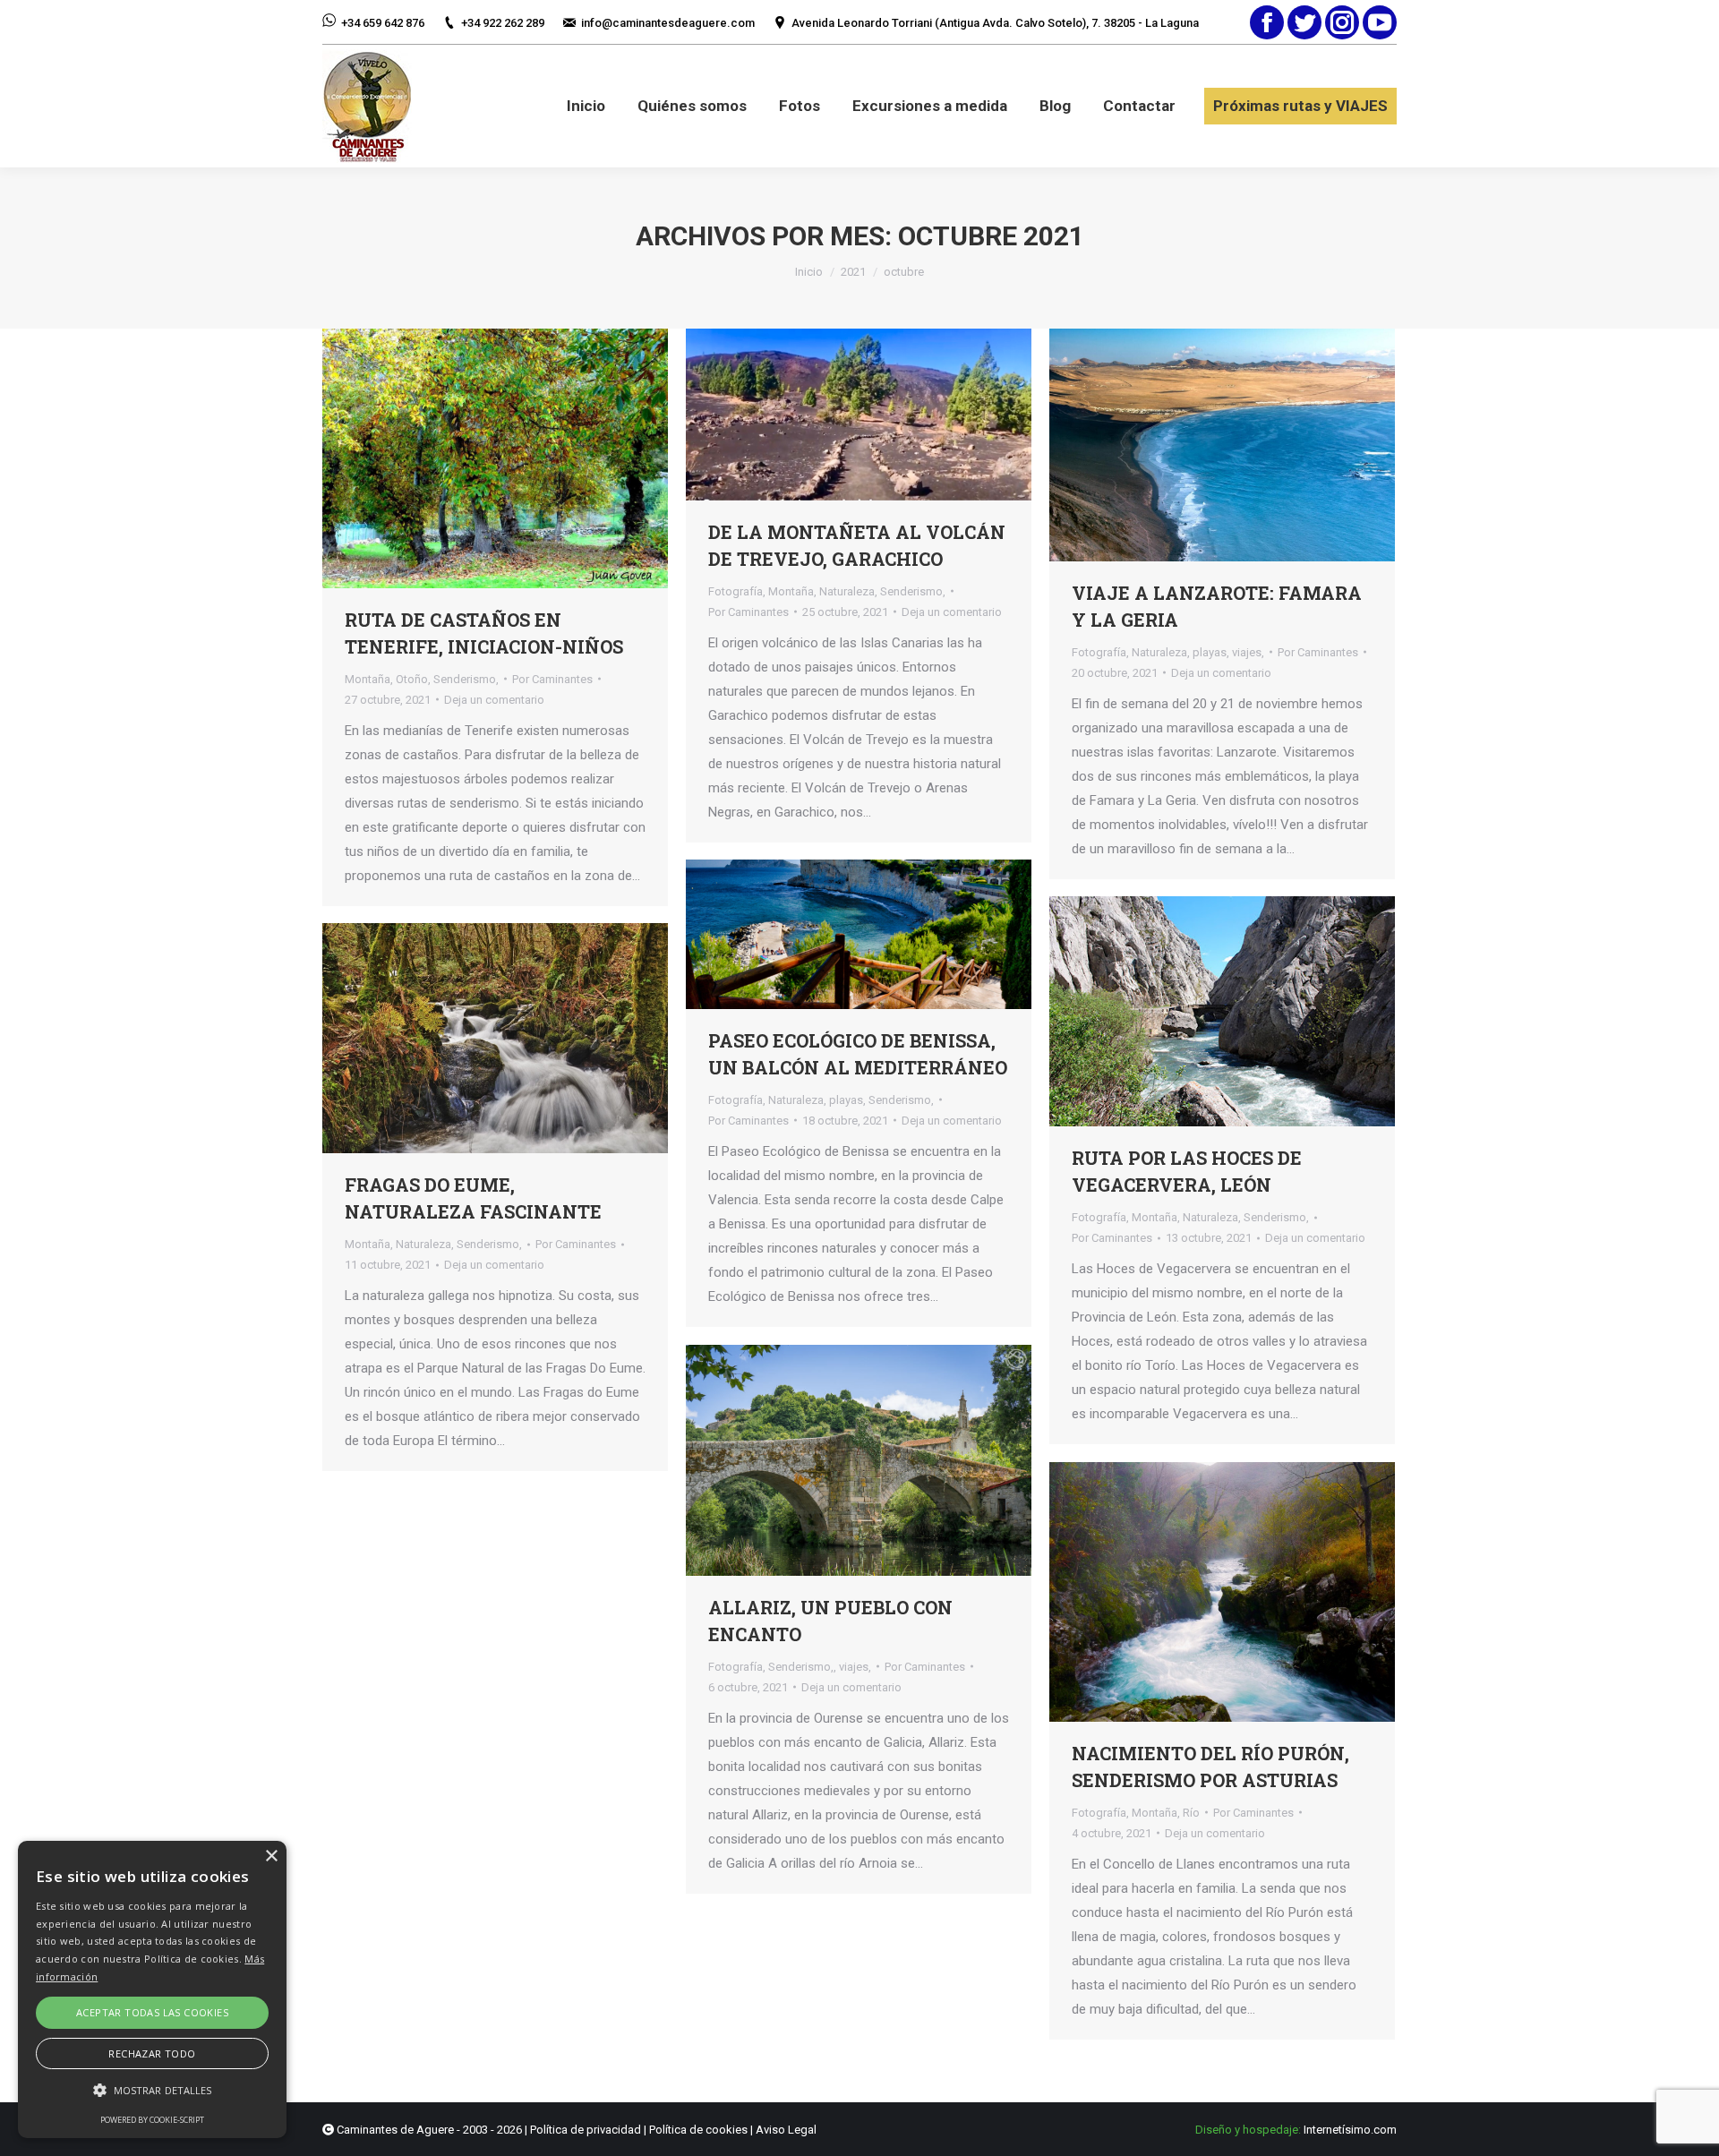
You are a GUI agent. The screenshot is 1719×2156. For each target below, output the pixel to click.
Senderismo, (466, 679)
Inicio (809, 272)
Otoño (412, 679)
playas (1210, 652)
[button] (152, 2090)
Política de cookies (698, 2130)
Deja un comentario (494, 700)
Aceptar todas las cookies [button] (152, 2012)
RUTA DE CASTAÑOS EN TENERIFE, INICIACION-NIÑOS (484, 633)
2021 (853, 272)
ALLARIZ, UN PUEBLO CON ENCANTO (830, 1621)
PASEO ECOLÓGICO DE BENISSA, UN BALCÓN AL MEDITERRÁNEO (858, 1054)
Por (552, 679)
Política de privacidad (586, 2130)
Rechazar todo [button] (152, 2053)
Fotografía (735, 591)
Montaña (368, 679)
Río (1191, 1813)
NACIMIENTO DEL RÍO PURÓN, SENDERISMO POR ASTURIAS (1210, 1767)
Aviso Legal (786, 2130)
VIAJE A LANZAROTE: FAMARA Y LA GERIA (1217, 606)
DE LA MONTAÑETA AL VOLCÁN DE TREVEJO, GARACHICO (857, 545)
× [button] (271, 1857)
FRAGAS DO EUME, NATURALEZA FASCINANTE (473, 1198)
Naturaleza (847, 591)
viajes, (1248, 652)
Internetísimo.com (1350, 2130)
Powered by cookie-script (152, 2120)
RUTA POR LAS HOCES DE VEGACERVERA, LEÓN (1187, 1171)
